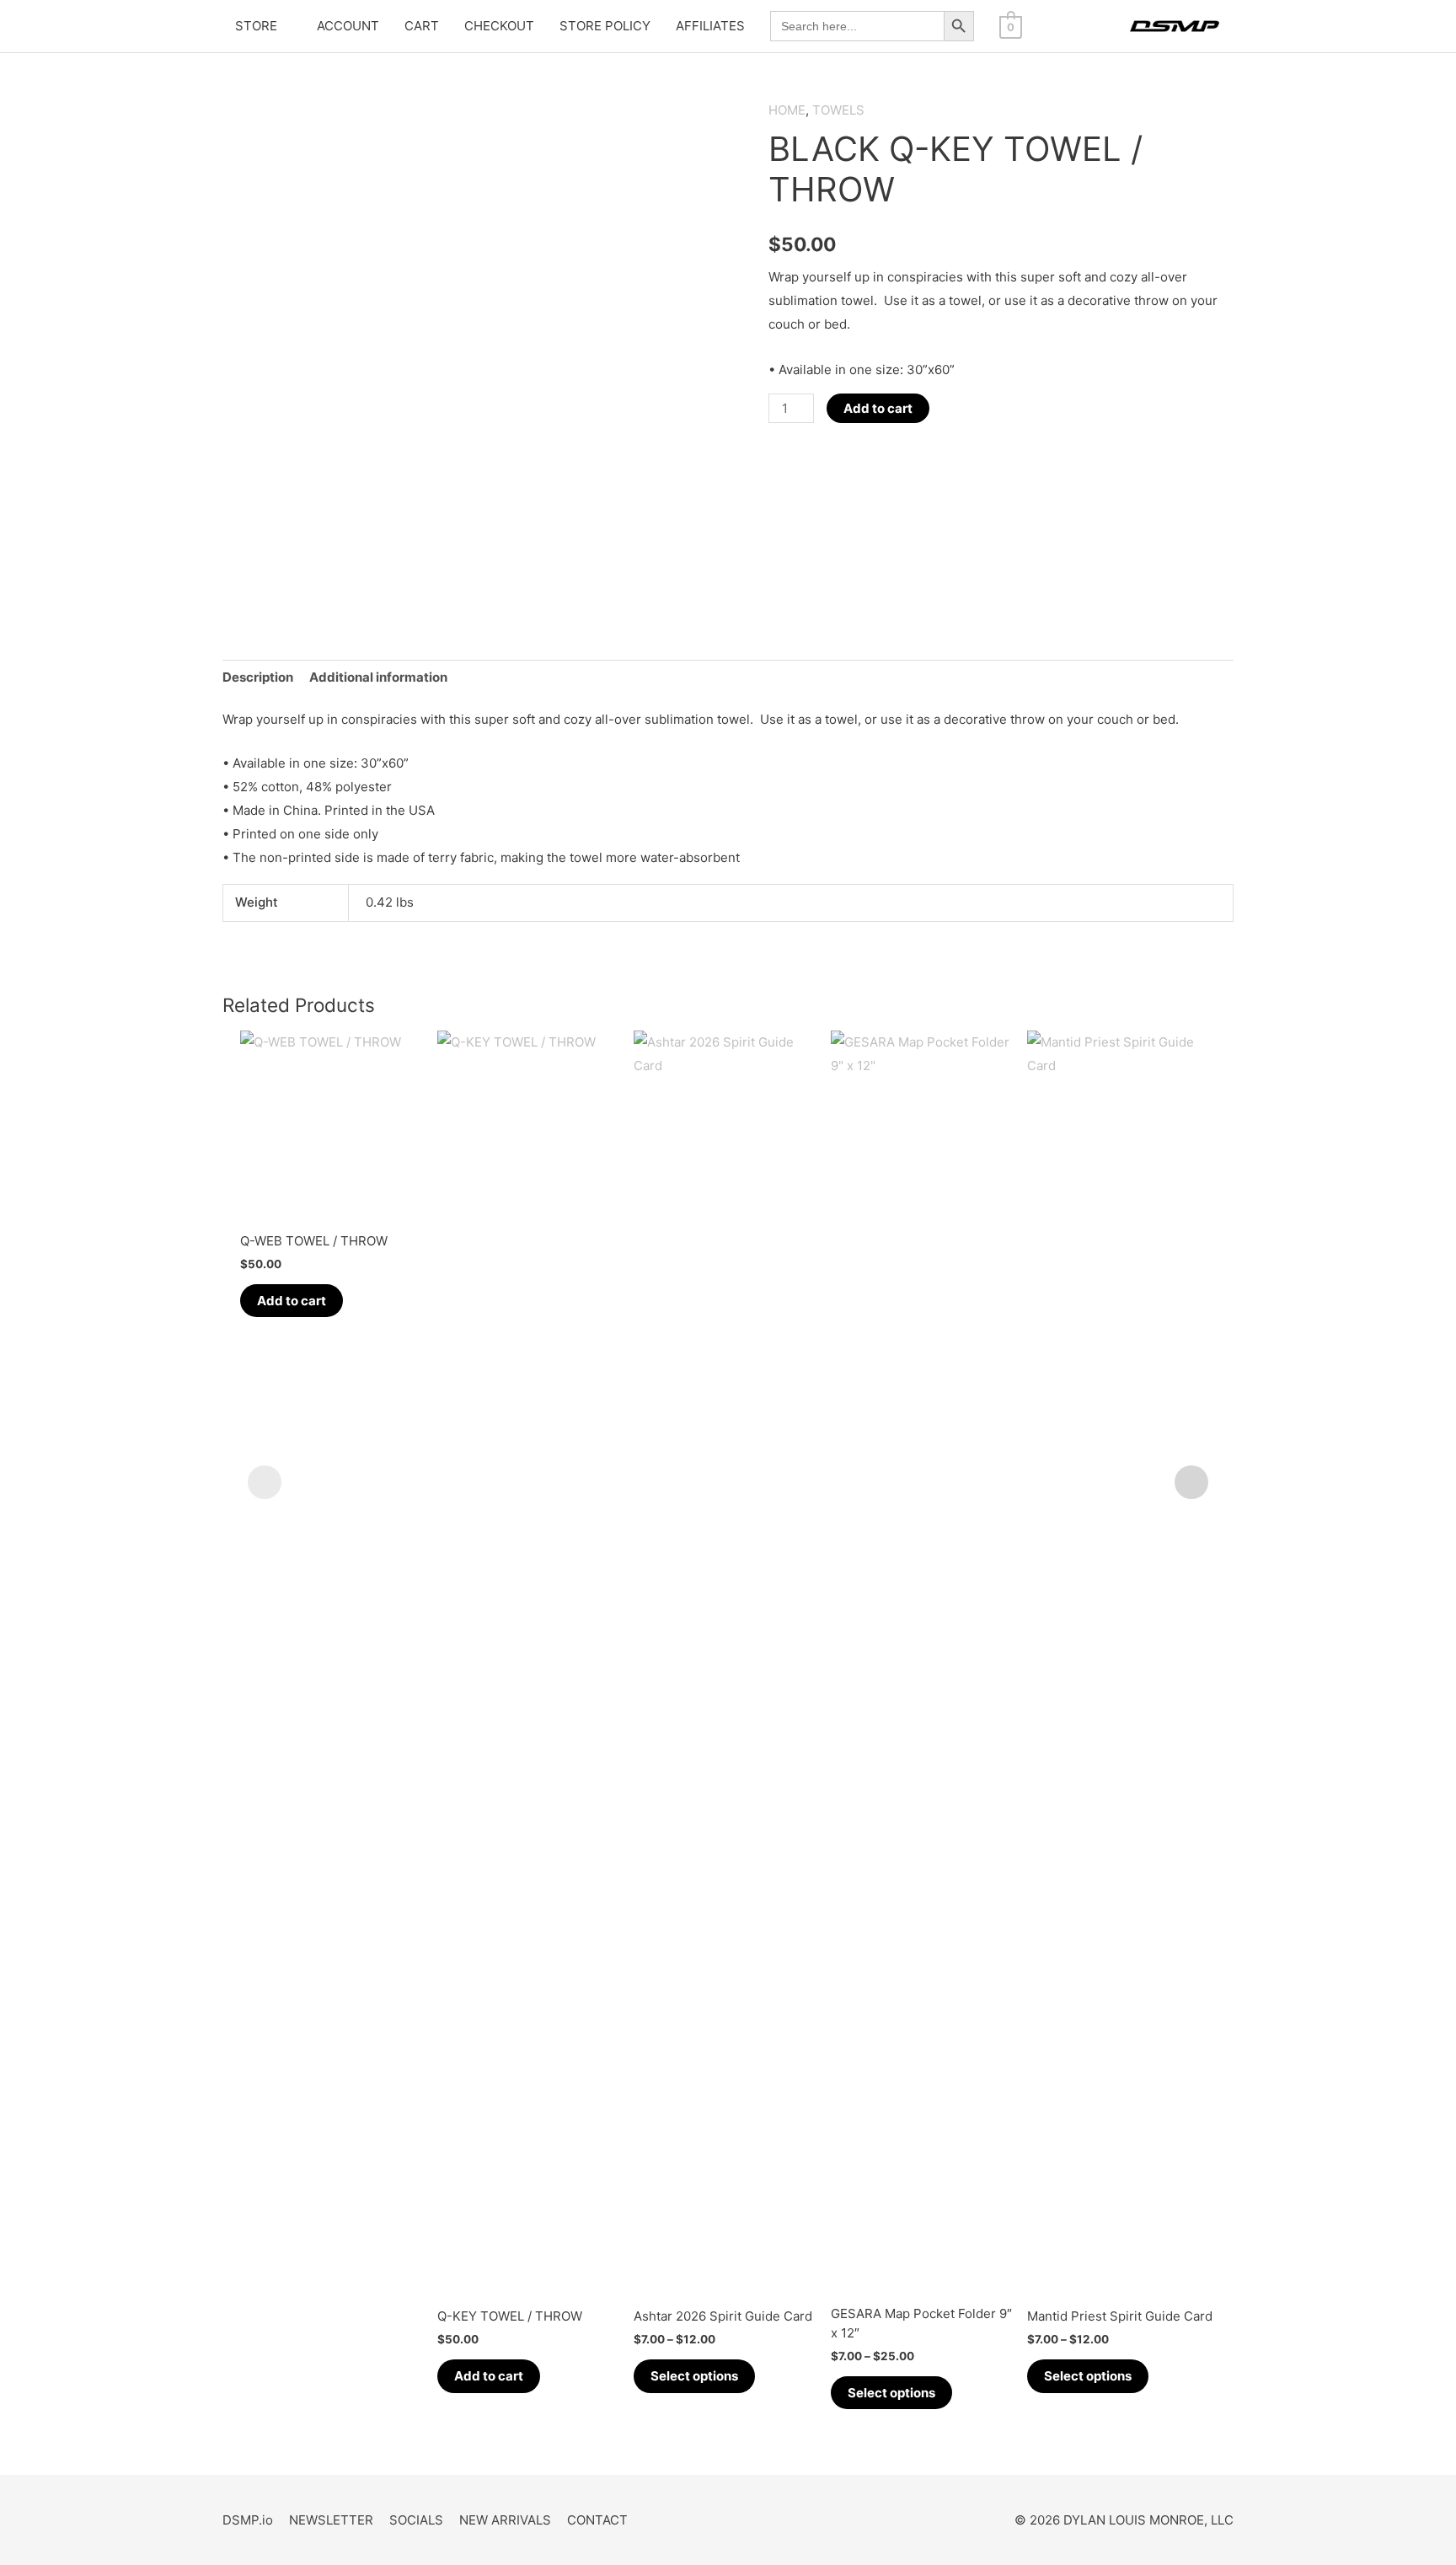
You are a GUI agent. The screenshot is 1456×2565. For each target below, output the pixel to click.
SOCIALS (416, 2520)
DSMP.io (248, 2520)
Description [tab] (258, 677)
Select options (694, 2376)
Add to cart (878, 408)
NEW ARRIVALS (505, 2520)
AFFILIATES (710, 26)
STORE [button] (256, 26)
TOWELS (838, 110)
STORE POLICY (605, 26)
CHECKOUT (499, 26)
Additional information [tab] (378, 677)
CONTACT (597, 2520)
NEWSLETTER (331, 2520)
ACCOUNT (348, 26)
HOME (787, 110)
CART (422, 26)
